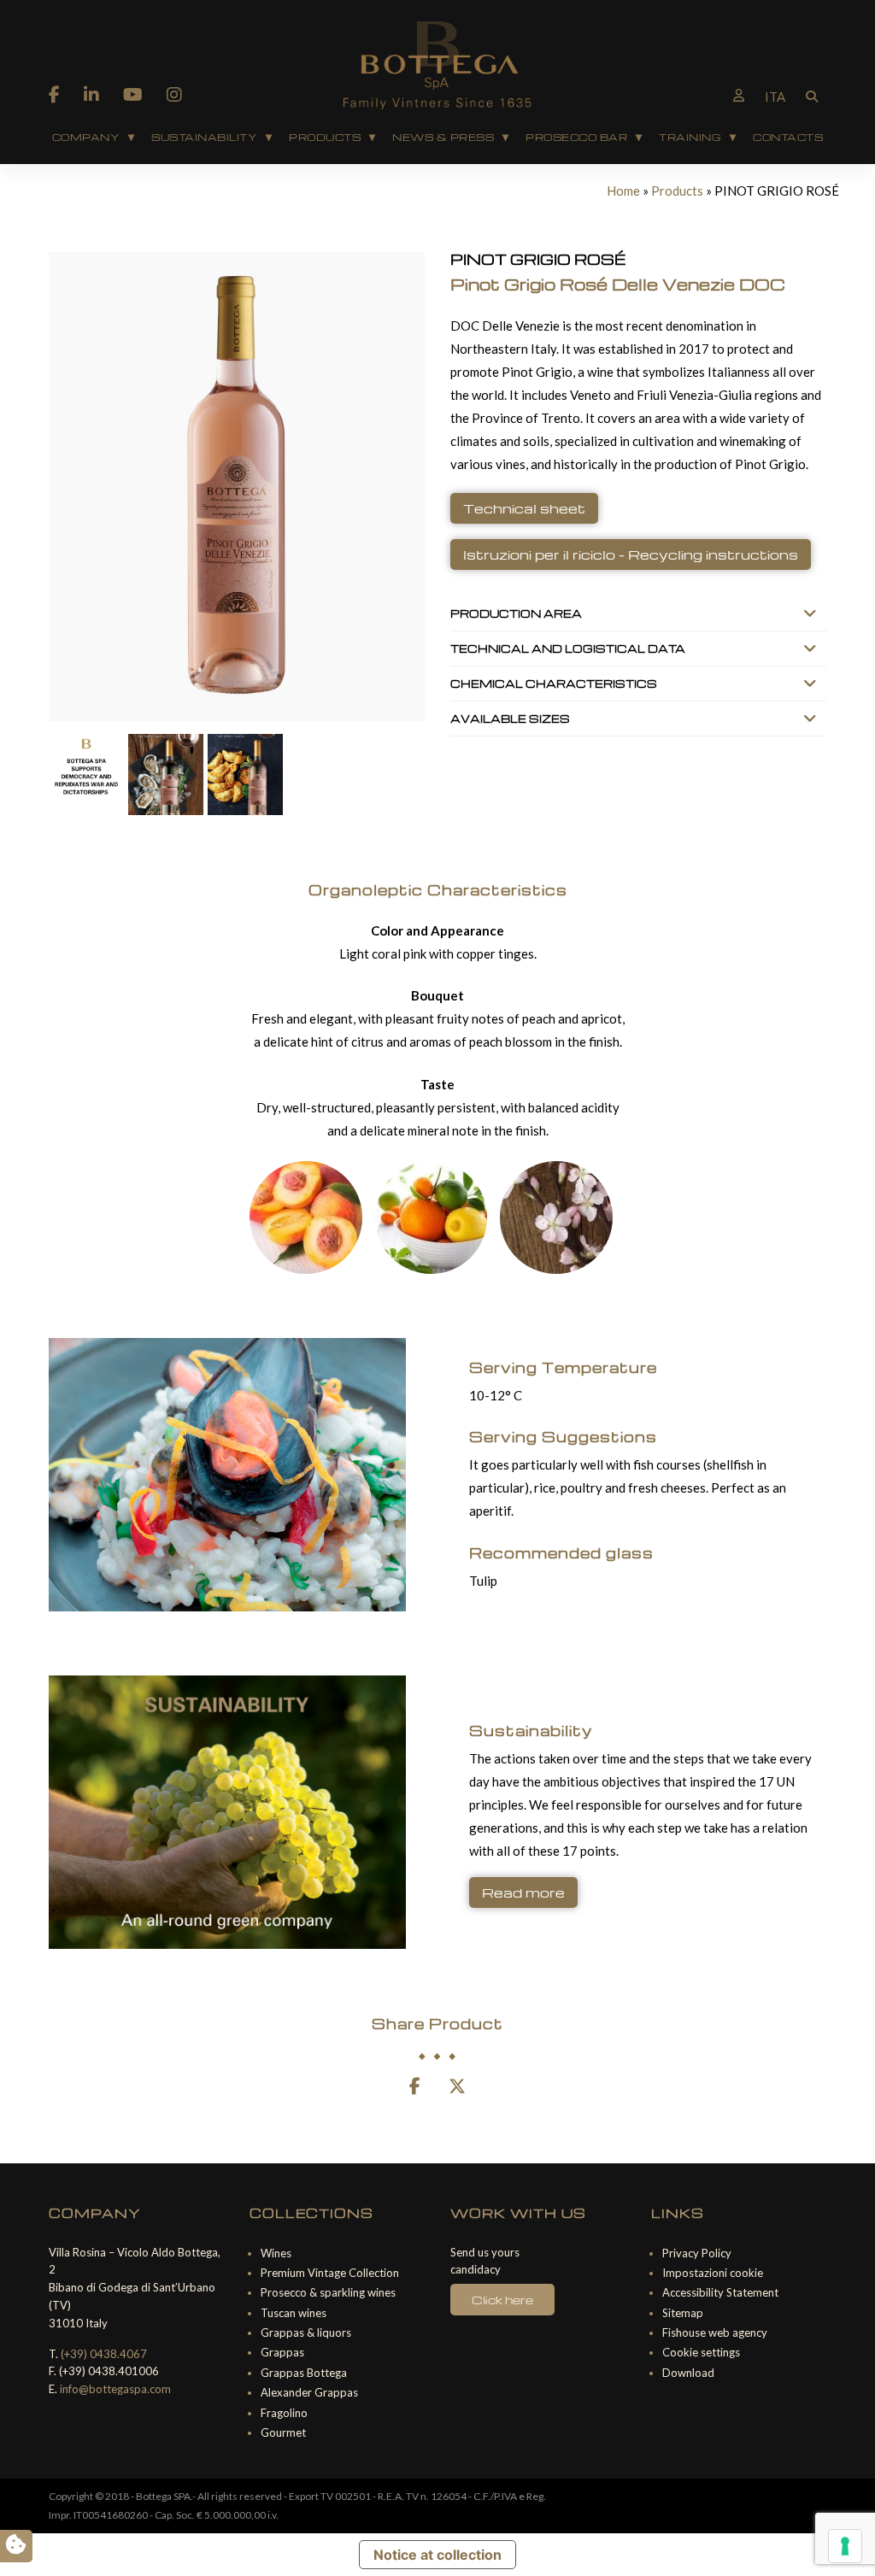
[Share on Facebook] (415, 2087)
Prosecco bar (576, 137)
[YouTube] (133, 94)
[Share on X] (457, 2087)
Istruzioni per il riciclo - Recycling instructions (631, 555)
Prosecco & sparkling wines (328, 2292)
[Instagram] (174, 94)
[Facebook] (54, 94)
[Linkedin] (91, 94)
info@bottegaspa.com (115, 2389)
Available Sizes (510, 719)
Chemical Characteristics (554, 684)
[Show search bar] (812, 95)
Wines (276, 2253)
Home (623, 191)
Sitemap (683, 2313)
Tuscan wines (294, 2313)
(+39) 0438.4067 (104, 2354)
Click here (502, 2300)
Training (690, 137)
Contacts (788, 137)
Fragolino (284, 2413)
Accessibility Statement (720, 2292)
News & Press (443, 137)
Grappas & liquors (306, 2332)
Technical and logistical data (568, 648)
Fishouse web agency (715, 2332)
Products (325, 137)
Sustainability (204, 137)
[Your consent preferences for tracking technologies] (845, 2546)
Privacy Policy (697, 2253)
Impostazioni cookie (713, 2273)
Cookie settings (701, 2352)
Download (688, 2373)
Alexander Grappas (309, 2392)
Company (86, 137)
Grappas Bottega (304, 2373)
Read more (523, 1892)
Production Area (516, 613)
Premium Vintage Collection (330, 2273)
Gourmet (283, 2432)
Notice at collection (437, 2555)
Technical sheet (524, 508)
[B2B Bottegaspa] (739, 95)
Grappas (282, 2352)
